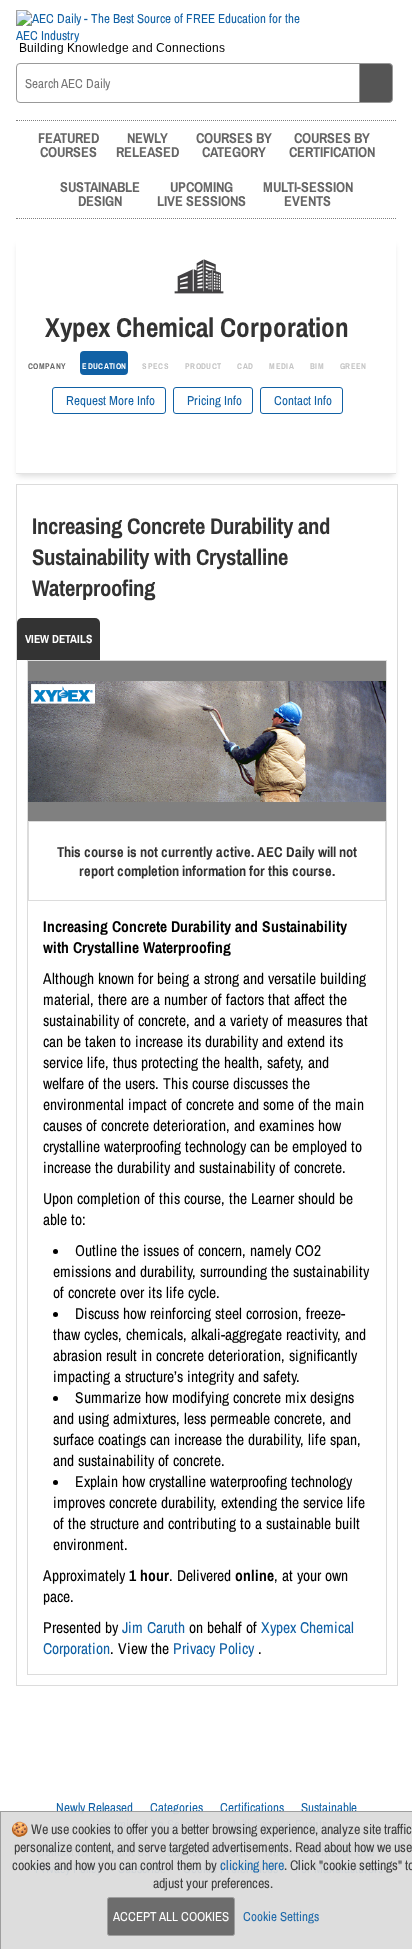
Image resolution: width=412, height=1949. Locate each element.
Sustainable (329, 1807)
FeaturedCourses (68, 144)
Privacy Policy (215, 1648)
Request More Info (109, 400)
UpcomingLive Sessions (201, 193)
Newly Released (94, 1807)
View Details (58, 639)
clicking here (252, 1865)
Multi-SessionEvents (308, 193)
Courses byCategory (234, 144)
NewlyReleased (147, 144)
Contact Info (301, 400)
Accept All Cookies (171, 1916)
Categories (176, 1807)
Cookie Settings (281, 1916)
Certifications (252, 1807)
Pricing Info (213, 400)
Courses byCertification (332, 144)
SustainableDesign (100, 193)
